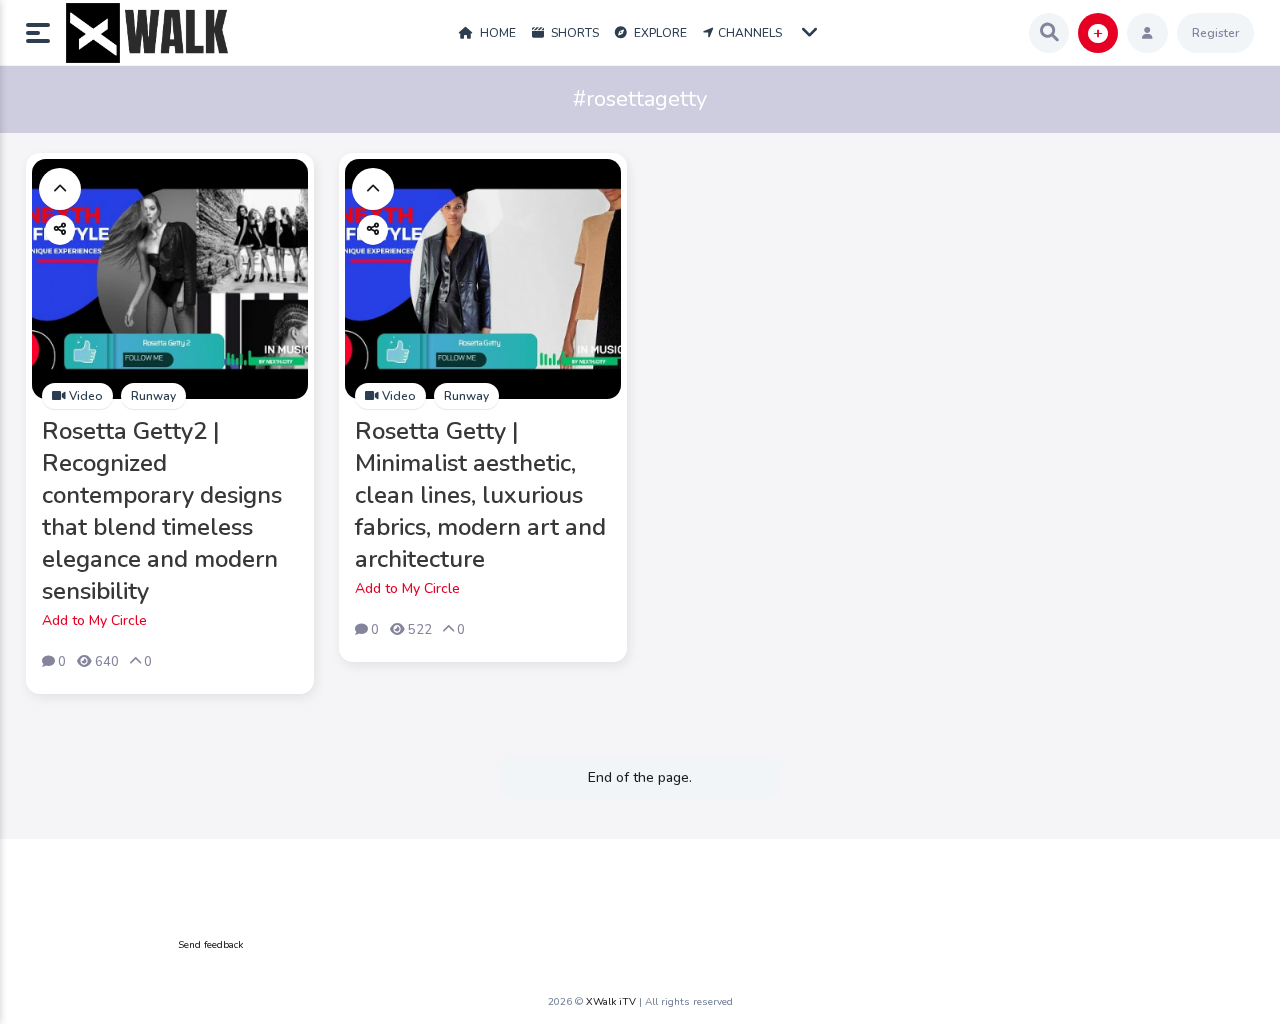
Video (84, 396)
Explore (659, 33)
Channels (750, 33)
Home (496, 33)
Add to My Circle (94, 620)
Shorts (573, 33)
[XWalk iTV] (147, 33)
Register (1215, 33)
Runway (153, 396)
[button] (46, 33)
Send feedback (210, 945)
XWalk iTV (611, 1002)
